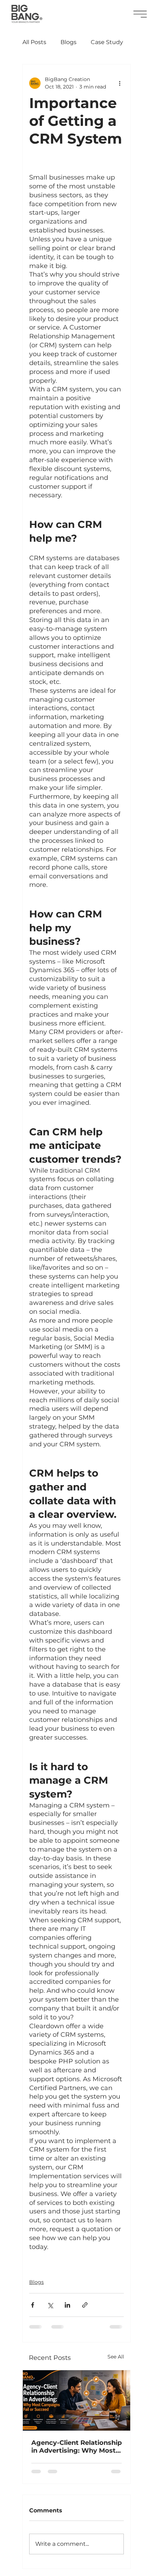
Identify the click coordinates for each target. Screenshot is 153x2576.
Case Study (107, 42)
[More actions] (120, 83)
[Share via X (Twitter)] (50, 2305)
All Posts (34, 42)
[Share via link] (85, 2305)
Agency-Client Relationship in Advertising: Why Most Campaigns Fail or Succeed (76, 2447)
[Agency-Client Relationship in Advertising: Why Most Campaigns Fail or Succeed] (76, 2400)
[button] (140, 14)
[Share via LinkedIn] (67, 2305)
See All (116, 2357)
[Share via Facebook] (33, 2305)
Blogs (68, 42)
